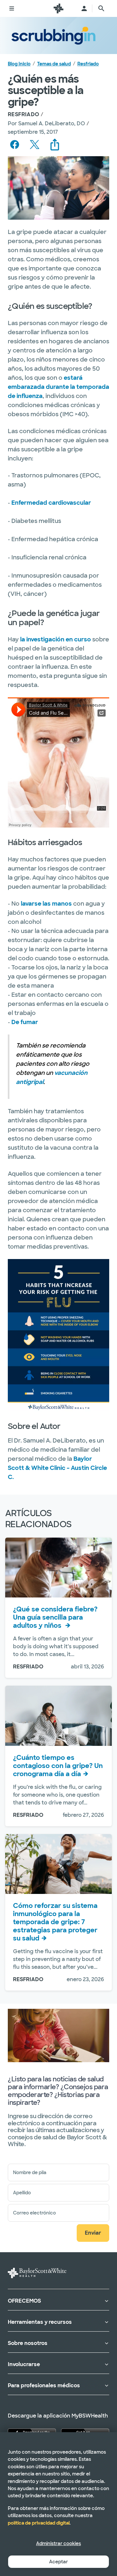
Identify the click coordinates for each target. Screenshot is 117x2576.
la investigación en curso (56, 639)
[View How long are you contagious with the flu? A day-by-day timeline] (58, 1716)
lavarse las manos (46, 904)
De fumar (25, 1022)
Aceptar (58, 2562)
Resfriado (88, 64)
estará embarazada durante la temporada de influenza (58, 387)
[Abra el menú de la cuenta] (84, 8)
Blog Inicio (19, 64)
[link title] (58, 8)
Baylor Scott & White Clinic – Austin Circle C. (57, 1468)
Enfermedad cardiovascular (51, 503)
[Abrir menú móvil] (12, 8)
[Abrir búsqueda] (101, 8)
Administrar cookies (58, 2543)
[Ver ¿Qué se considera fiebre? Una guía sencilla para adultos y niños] (58, 1568)
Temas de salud (54, 64)
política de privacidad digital (39, 2523)
